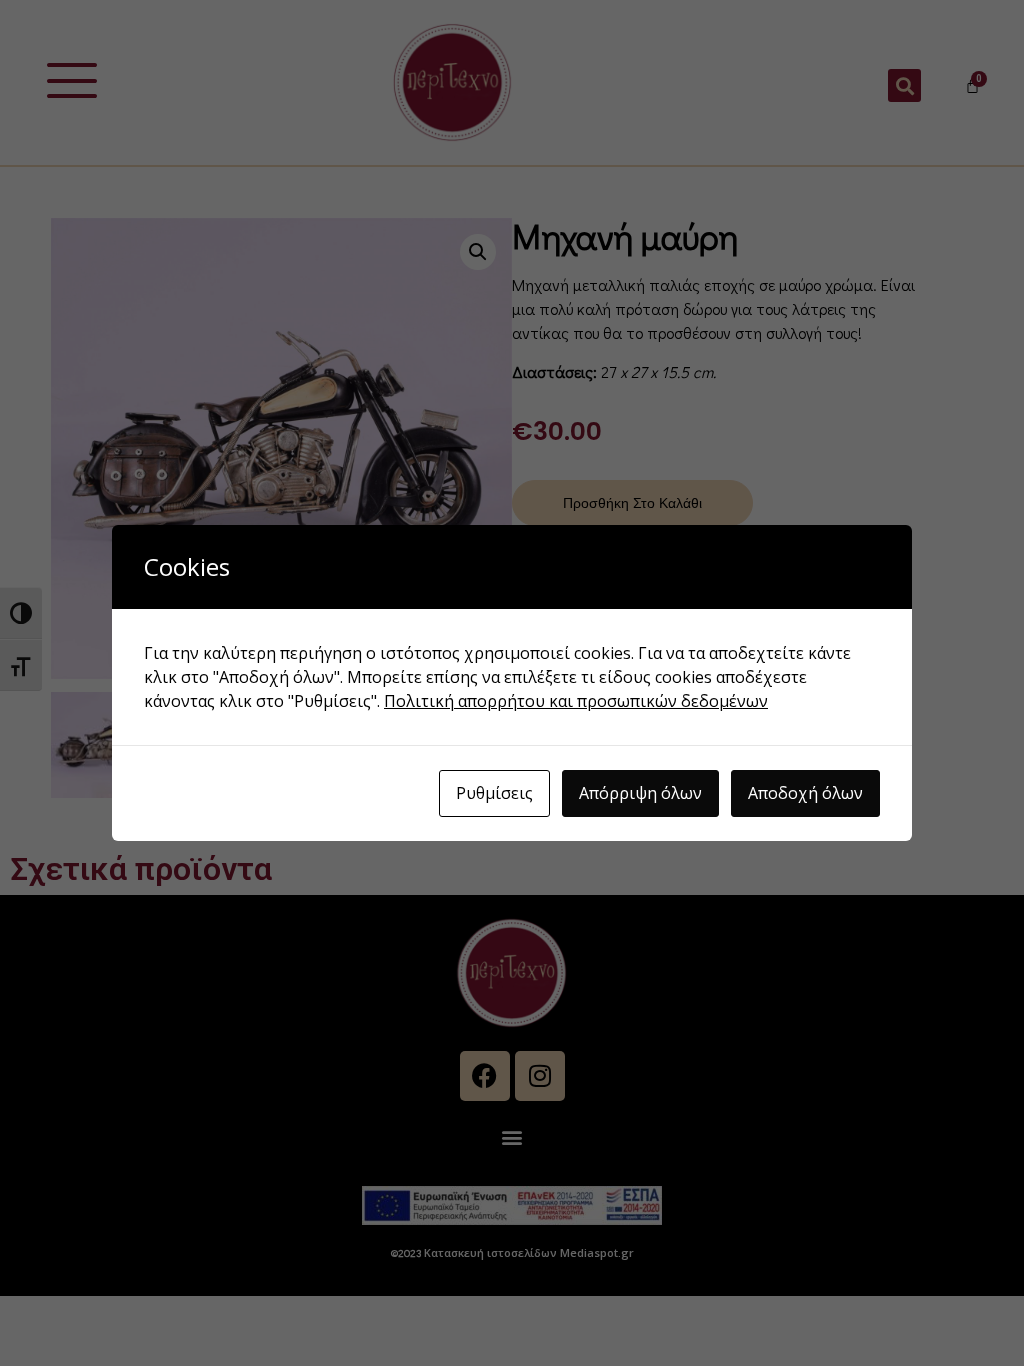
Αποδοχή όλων (805, 793)
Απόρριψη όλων (640, 793)
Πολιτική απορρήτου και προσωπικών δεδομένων (576, 701)
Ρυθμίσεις (494, 793)
